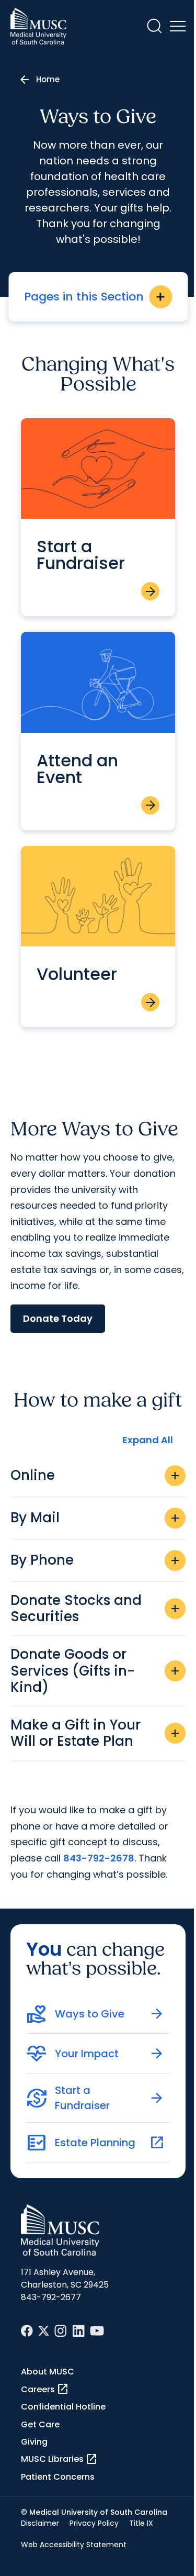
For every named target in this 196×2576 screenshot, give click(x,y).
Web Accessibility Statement (74, 2545)
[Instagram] (61, 2331)
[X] (44, 2331)
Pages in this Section (95, 297)
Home (48, 79)
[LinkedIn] (78, 2331)
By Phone (96, 1560)
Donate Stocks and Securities (96, 1608)
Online (96, 1475)
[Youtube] (97, 2331)
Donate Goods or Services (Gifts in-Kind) (96, 1670)
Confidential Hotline (63, 2407)
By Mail (96, 1518)
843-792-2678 (99, 1858)
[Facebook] (27, 2331)
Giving (34, 2442)
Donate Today (58, 1318)
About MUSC (48, 2372)
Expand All (148, 1440)
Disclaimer (40, 2523)
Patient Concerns (58, 2477)
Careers (45, 2389)
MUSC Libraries (59, 2459)
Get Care (40, 2424)
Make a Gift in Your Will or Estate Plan (96, 1733)
